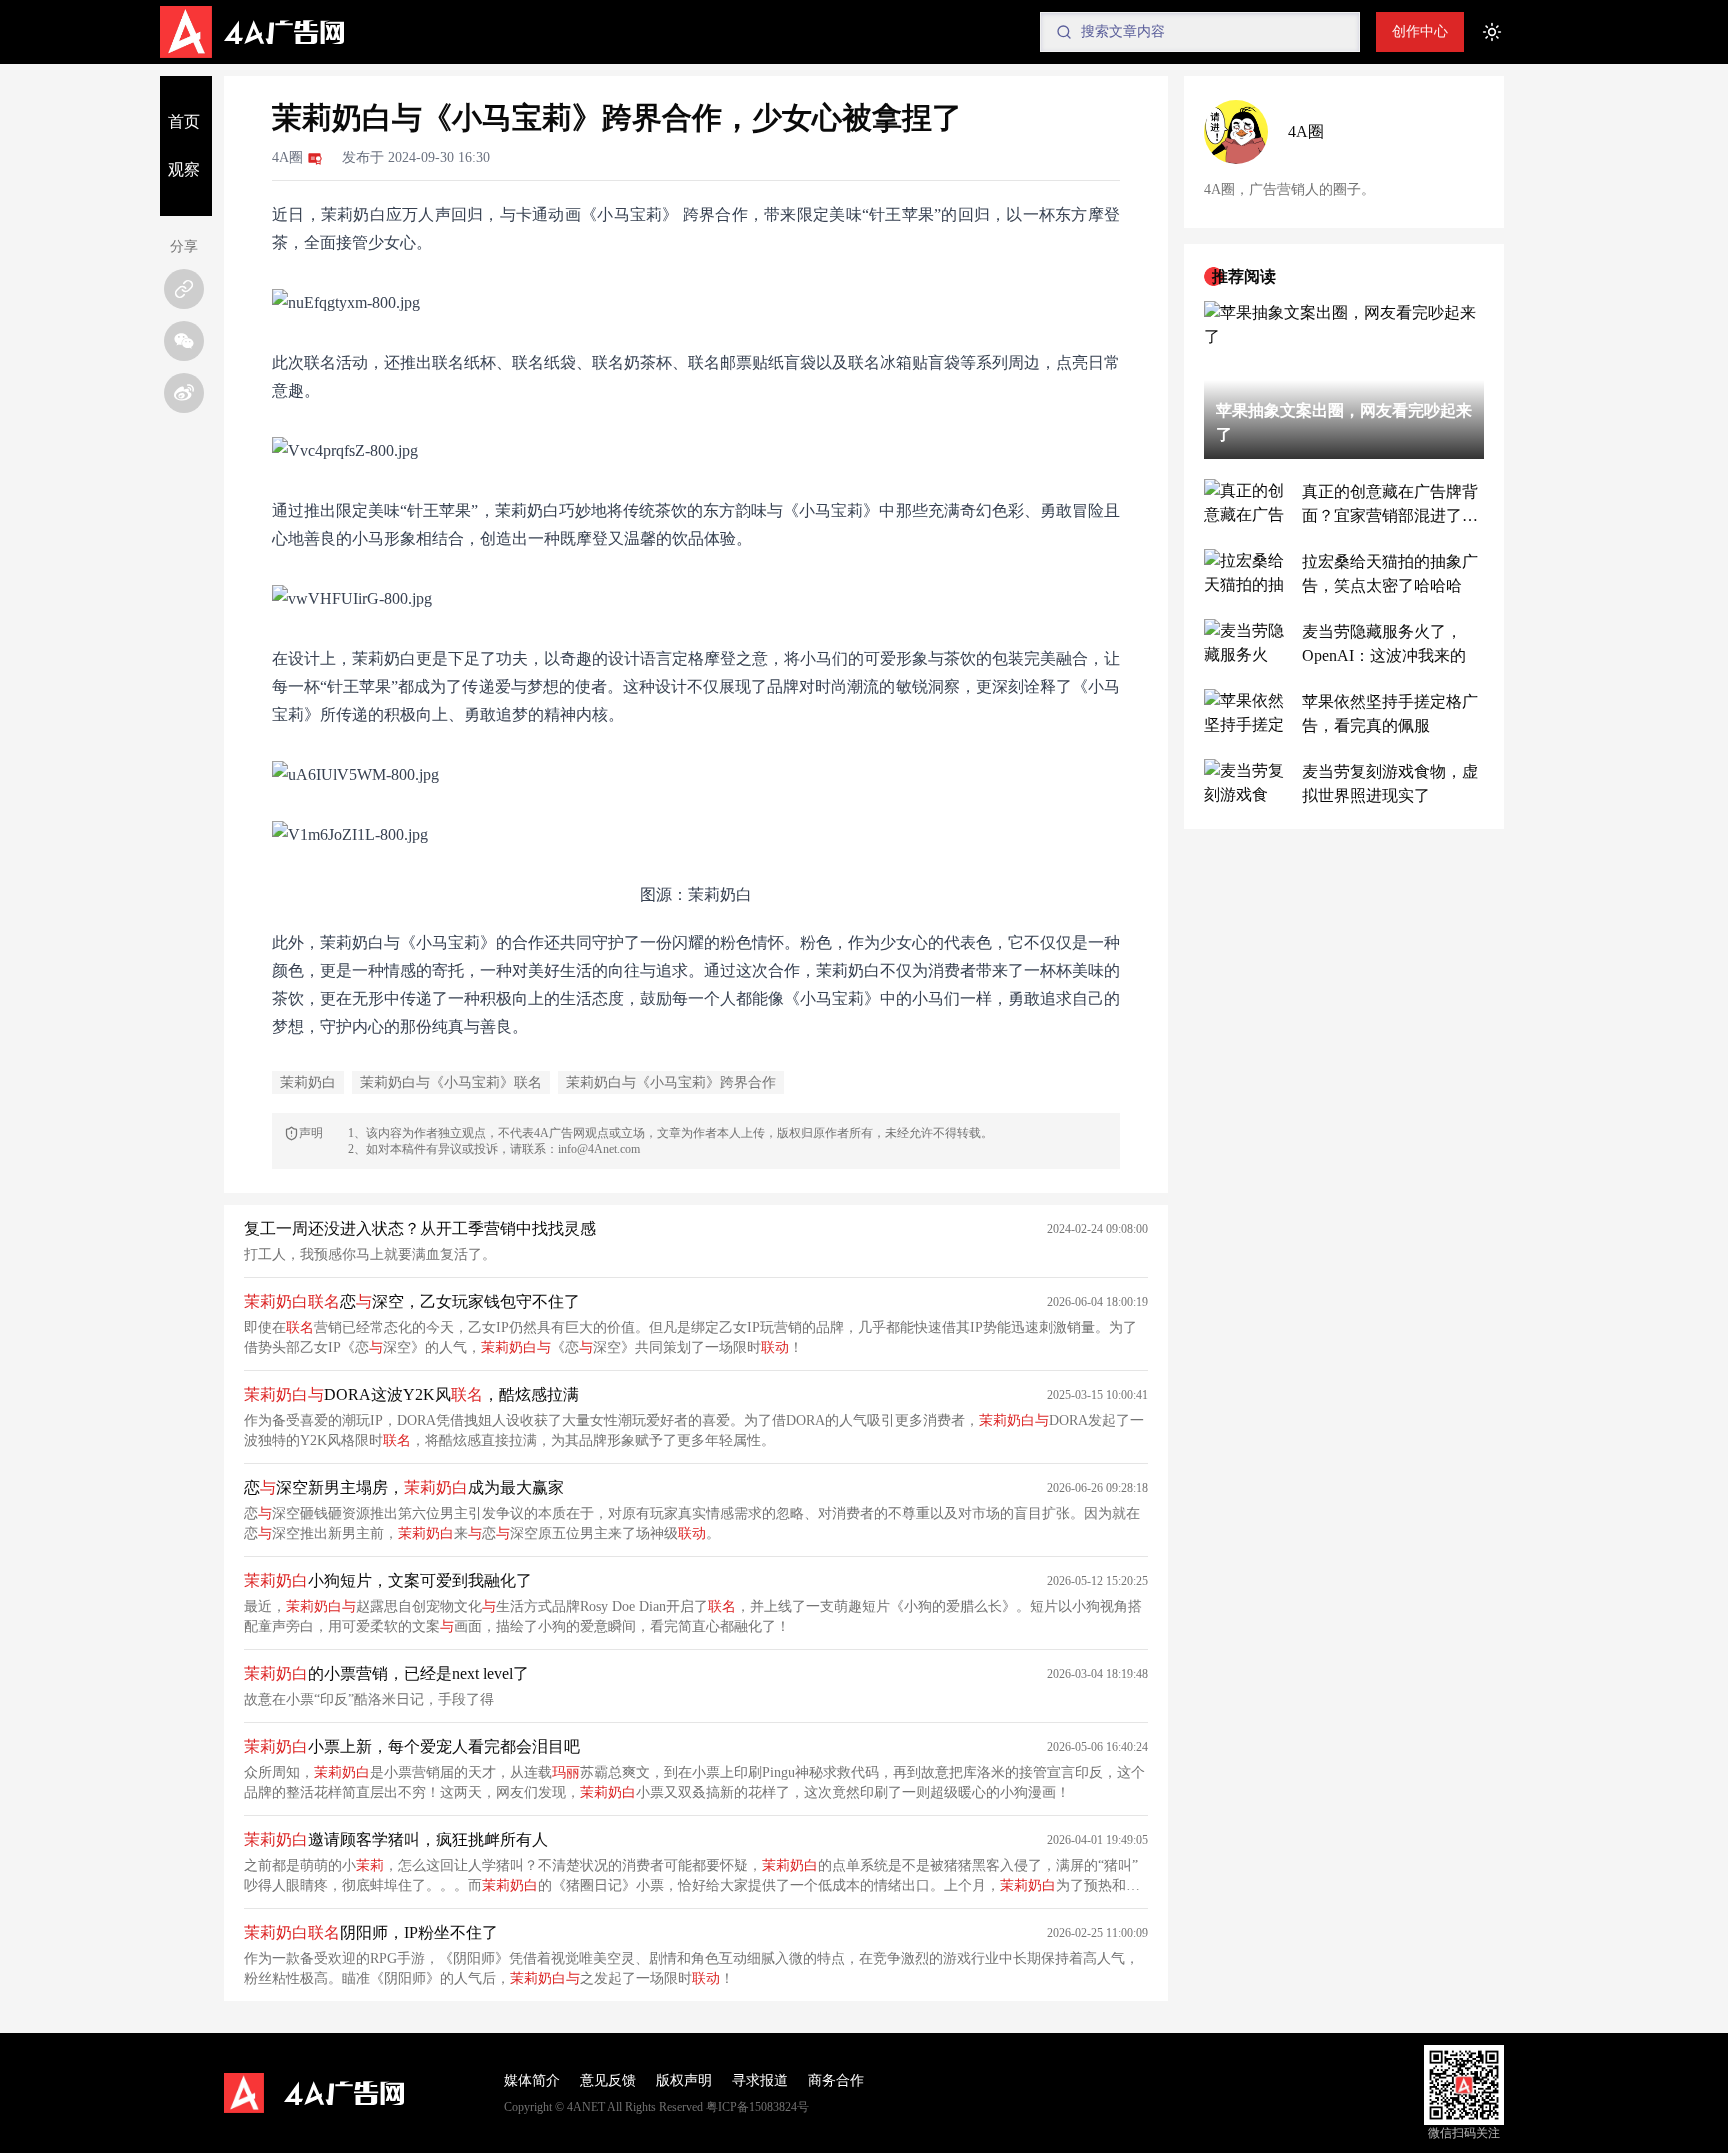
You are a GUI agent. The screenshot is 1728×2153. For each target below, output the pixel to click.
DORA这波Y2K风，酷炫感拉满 (411, 1394)
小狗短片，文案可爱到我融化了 (388, 1580)
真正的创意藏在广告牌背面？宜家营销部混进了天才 (1390, 505)
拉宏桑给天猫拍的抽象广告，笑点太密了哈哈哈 (1390, 573)
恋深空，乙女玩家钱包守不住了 (412, 1301)
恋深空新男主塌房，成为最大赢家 (404, 1487)
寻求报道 (760, 2080)
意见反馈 (608, 2080)
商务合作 (836, 2080)
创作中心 (1420, 31)
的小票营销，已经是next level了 (386, 1673)
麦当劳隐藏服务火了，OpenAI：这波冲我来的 (1384, 643)
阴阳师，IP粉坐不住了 (371, 1932)
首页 (184, 121)
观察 (184, 169)
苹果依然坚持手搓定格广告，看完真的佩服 (1390, 713)
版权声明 (684, 2080)
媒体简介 (532, 2080)
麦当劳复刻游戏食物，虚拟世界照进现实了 (1390, 783)
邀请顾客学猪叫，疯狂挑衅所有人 (396, 1839)
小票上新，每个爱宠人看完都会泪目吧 (412, 1746)
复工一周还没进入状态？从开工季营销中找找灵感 (420, 1228)
